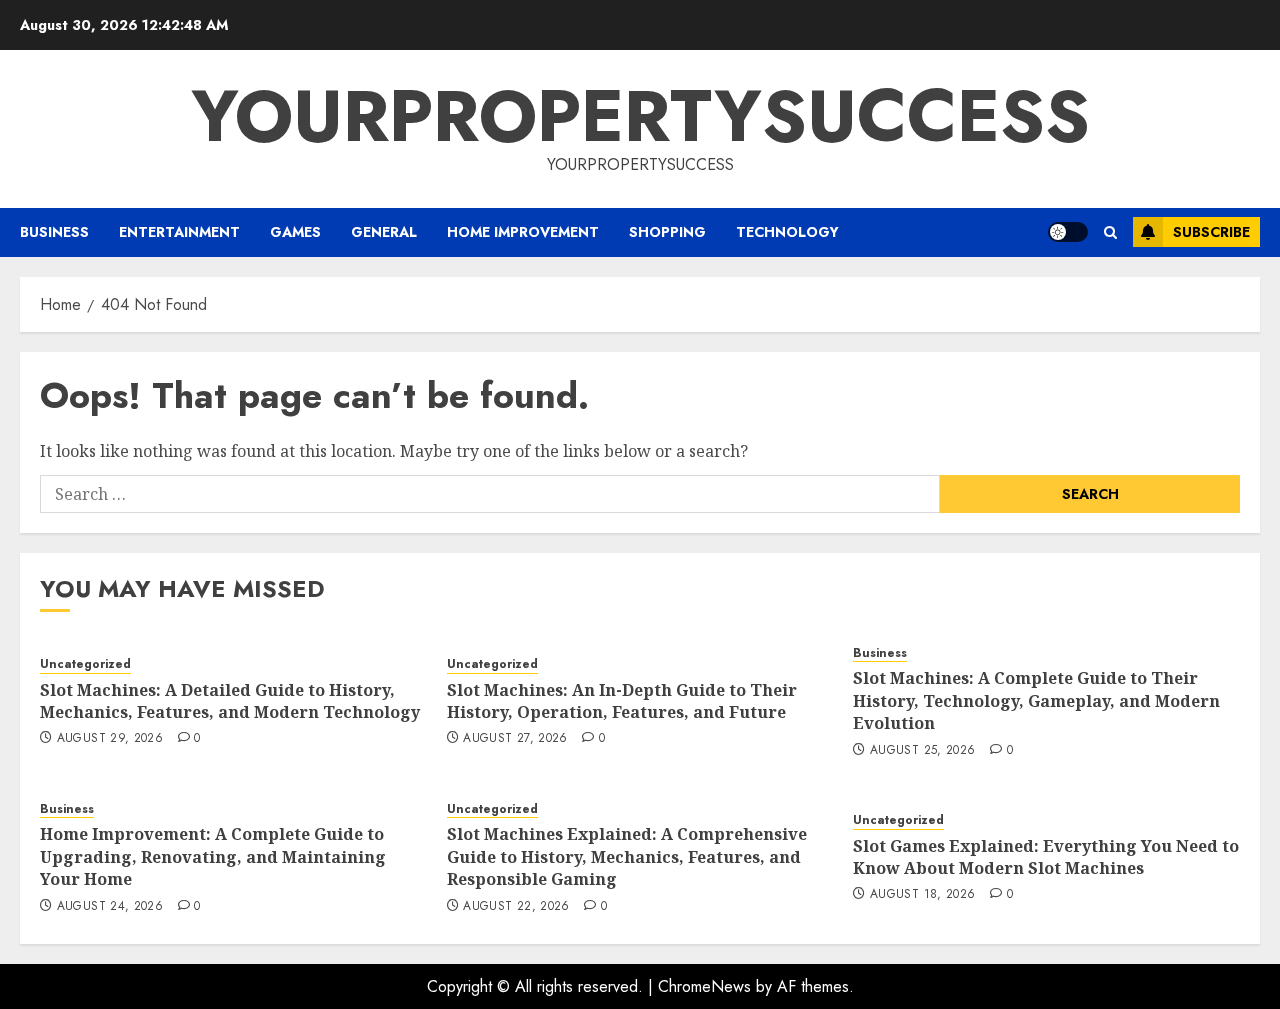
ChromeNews (704, 986)
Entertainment (179, 232)
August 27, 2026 (515, 739)
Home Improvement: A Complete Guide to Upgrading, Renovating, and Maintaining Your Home (213, 856)
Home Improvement (523, 232)
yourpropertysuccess (640, 116)
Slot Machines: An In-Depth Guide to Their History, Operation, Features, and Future (622, 701)
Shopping (667, 232)
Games (295, 232)
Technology (787, 232)
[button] (1110, 232)
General (384, 232)
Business (54, 232)
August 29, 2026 (110, 739)
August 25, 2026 (922, 751)
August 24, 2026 (110, 907)
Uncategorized (85, 664)
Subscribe (1211, 232)
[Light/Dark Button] (1068, 232)
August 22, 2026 (516, 907)
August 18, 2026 (922, 895)
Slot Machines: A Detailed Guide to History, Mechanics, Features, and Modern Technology (230, 701)
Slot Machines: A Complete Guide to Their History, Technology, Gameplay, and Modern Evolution (1036, 700)
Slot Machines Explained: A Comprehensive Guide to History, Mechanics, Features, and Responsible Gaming (627, 856)
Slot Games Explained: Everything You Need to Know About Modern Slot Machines (1046, 857)
